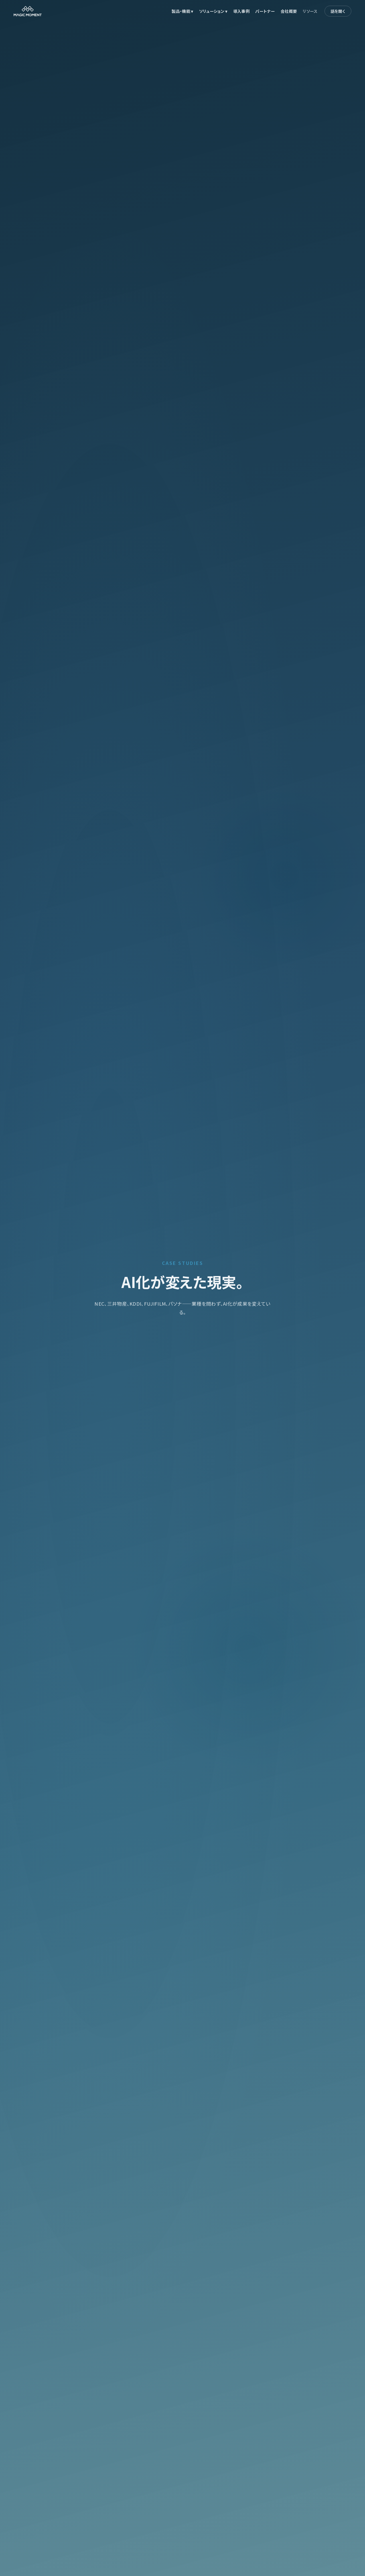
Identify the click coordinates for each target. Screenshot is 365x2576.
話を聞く (338, 11)
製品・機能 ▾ (182, 11)
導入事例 (241, 11)
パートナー (265, 11)
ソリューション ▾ (213, 11)
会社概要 (289, 11)
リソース (310, 11)
